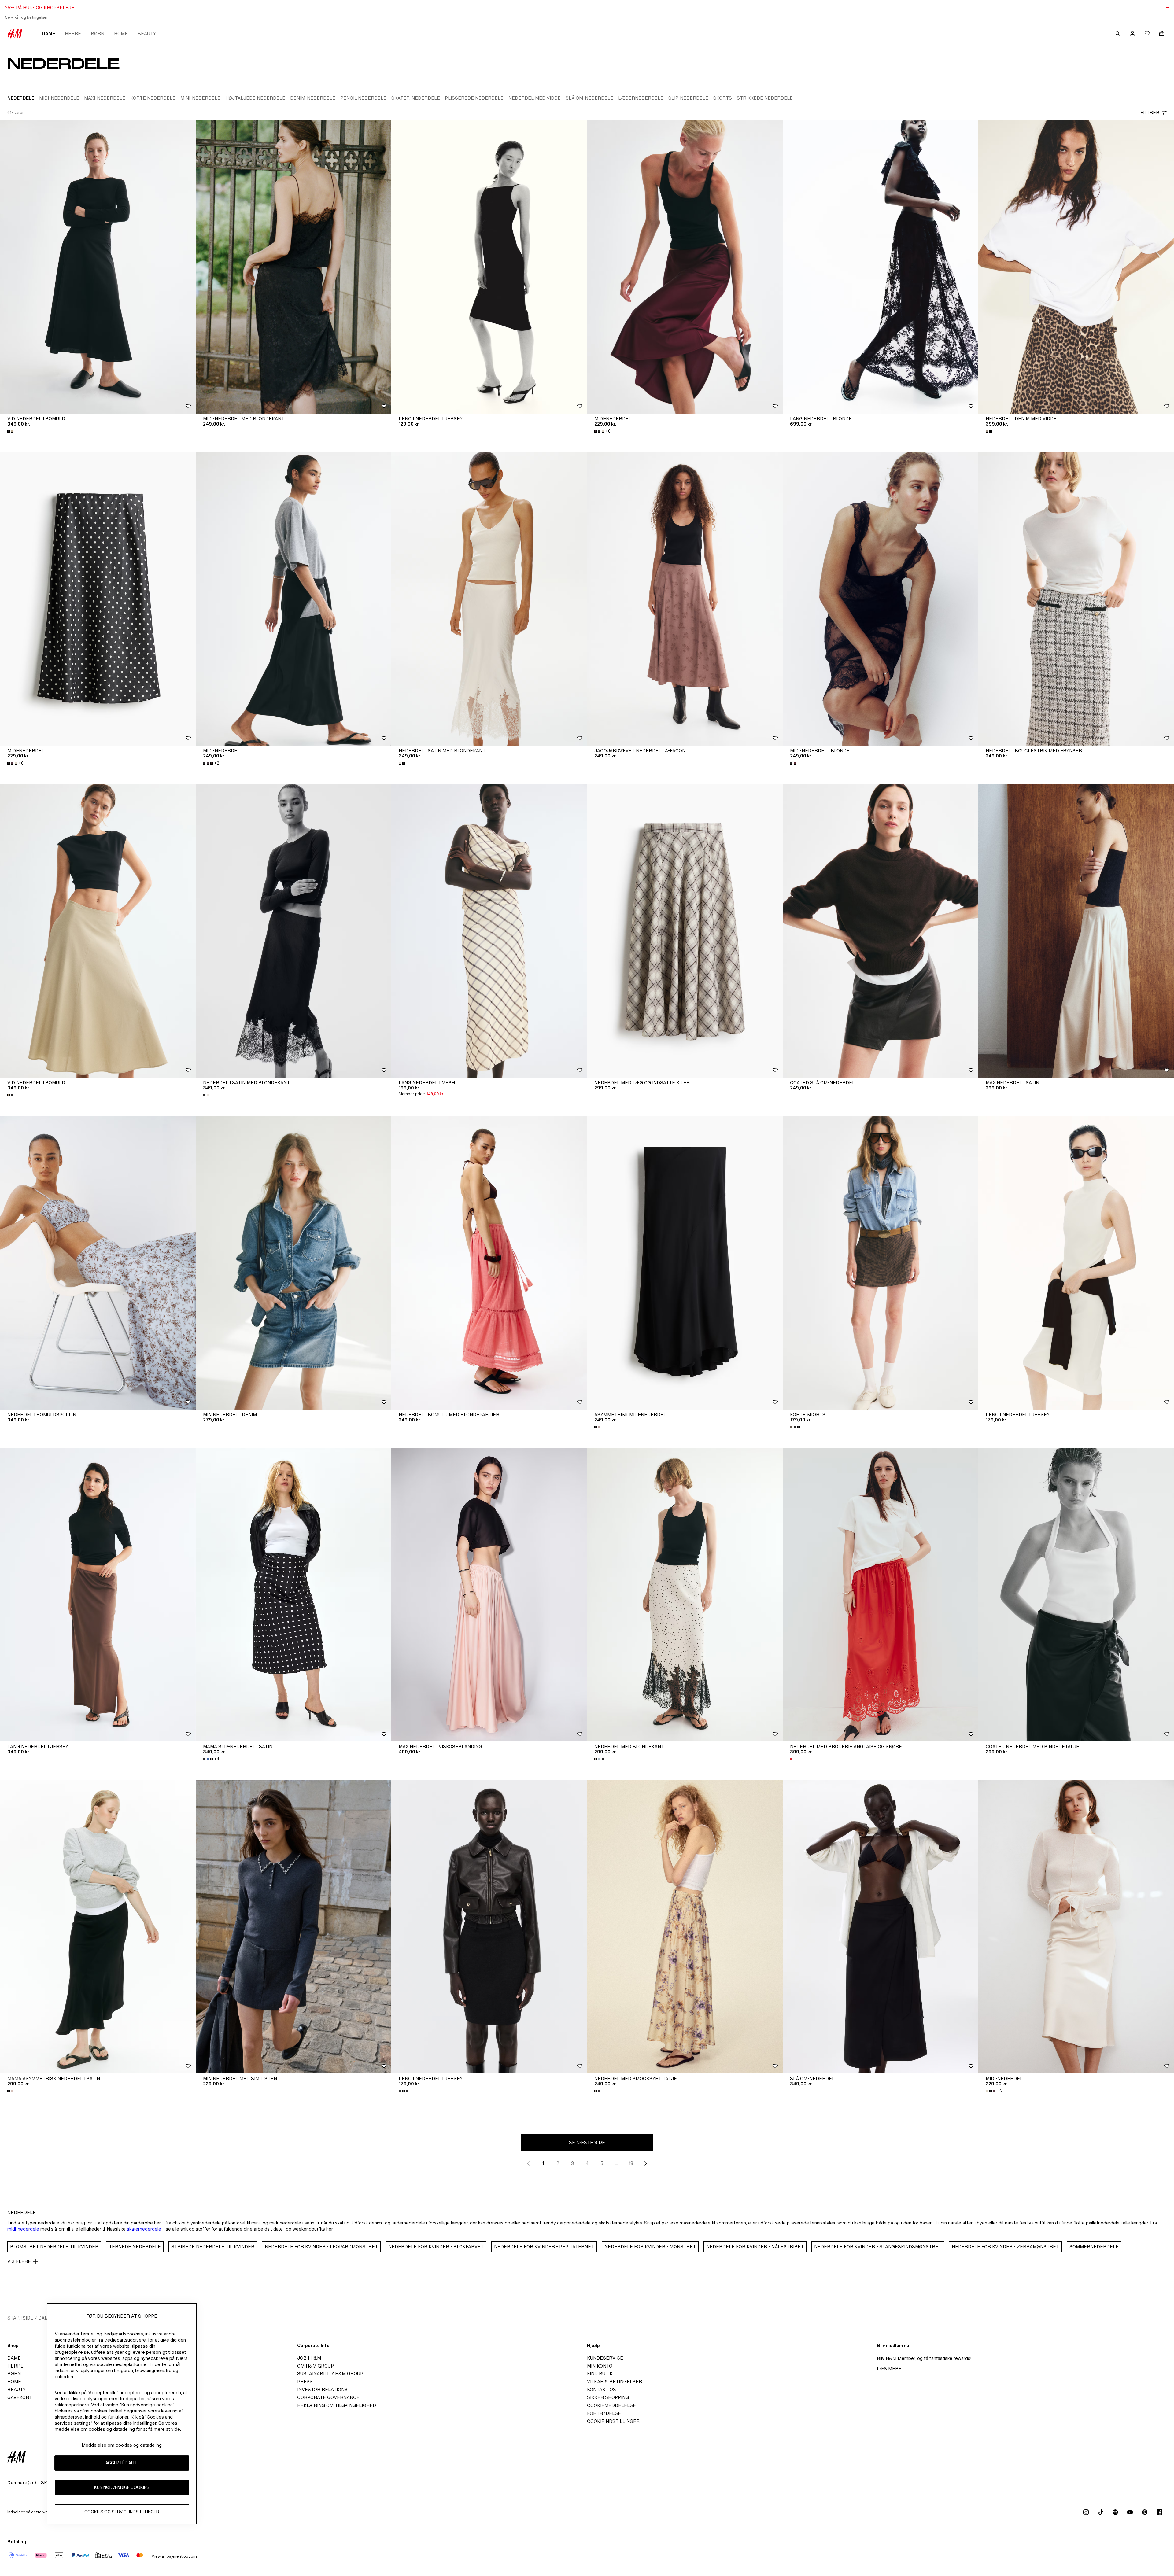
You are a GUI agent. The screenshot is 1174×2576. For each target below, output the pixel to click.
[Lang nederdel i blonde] (880, 267)
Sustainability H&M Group (330, 2373)
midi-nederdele (23, 2229)
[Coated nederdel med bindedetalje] (1076, 1595)
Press (305, 2381)
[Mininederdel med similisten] (293, 1927)
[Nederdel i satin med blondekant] (489, 599)
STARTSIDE (20, 2318)
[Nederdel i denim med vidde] (1076, 267)
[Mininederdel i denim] (293, 1263)
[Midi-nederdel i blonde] (880, 599)
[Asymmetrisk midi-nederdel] (685, 1263)
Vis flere (19, 2261)
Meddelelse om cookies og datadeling (122, 2445)
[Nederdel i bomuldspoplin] (98, 1263)
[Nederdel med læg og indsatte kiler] (685, 931)
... (617, 2163)
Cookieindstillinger (613, 2421)
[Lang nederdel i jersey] (98, 1595)
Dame (48, 33)
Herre (73, 33)
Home (121, 33)
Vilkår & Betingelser (615, 2381)
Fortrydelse (604, 2413)
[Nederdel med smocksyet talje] (685, 1927)
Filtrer (1150, 113)
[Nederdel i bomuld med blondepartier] (489, 1263)
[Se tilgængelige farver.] (11, 431)
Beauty (147, 33)
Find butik (600, 2373)
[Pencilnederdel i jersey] (489, 267)
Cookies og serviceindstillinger (122, 2512)
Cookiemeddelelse (611, 2405)
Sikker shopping (608, 2397)
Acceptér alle (122, 2463)
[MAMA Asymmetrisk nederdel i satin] (98, 1927)
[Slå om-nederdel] (880, 1927)
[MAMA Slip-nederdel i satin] (293, 1595)
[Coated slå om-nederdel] (880, 931)
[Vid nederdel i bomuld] (98, 267)
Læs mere (889, 2369)
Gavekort (20, 2397)
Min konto (600, 2366)
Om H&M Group (316, 2366)
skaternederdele (144, 2229)
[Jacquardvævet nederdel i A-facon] (685, 599)
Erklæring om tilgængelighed (337, 2405)
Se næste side (587, 2142)
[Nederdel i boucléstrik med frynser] (1076, 599)
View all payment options (174, 2556)
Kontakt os (602, 2389)
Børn (98, 33)
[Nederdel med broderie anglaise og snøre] (880, 1595)
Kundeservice (605, 2358)
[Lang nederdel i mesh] (489, 931)
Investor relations (322, 2389)
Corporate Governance (328, 2397)
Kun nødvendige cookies (122, 2488)
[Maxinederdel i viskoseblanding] (489, 1595)
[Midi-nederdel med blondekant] (293, 267)
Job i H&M (309, 2358)
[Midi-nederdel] (685, 267)
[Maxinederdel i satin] (1076, 931)
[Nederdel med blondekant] (685, 1595)
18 (631, 2163)
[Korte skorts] (880, 1263)
